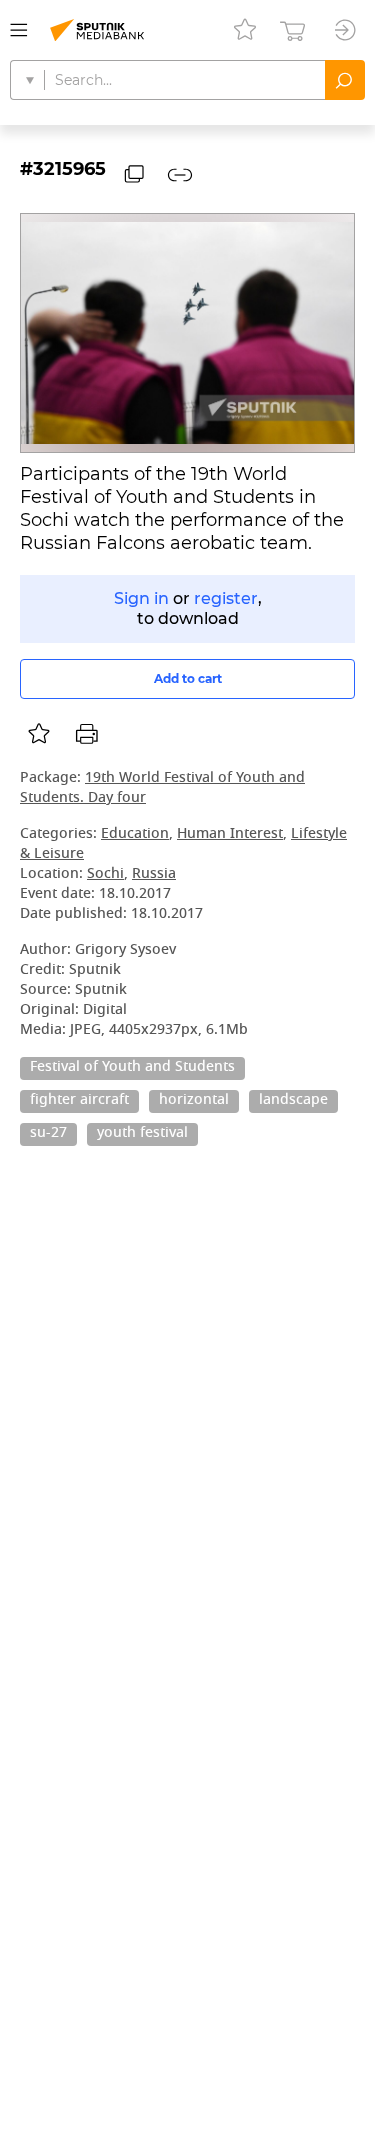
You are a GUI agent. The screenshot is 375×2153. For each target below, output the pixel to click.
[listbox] (39, 734)
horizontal (194, 1101)
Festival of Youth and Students (132, 1068)
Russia (154, 874)
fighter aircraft (79, 1101)
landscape (293, 1101)
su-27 (48, 1134)
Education (135, 834)
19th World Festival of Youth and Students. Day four (162, 788)
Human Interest (230, 834)
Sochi (105, 874)
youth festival (142, 1134)
